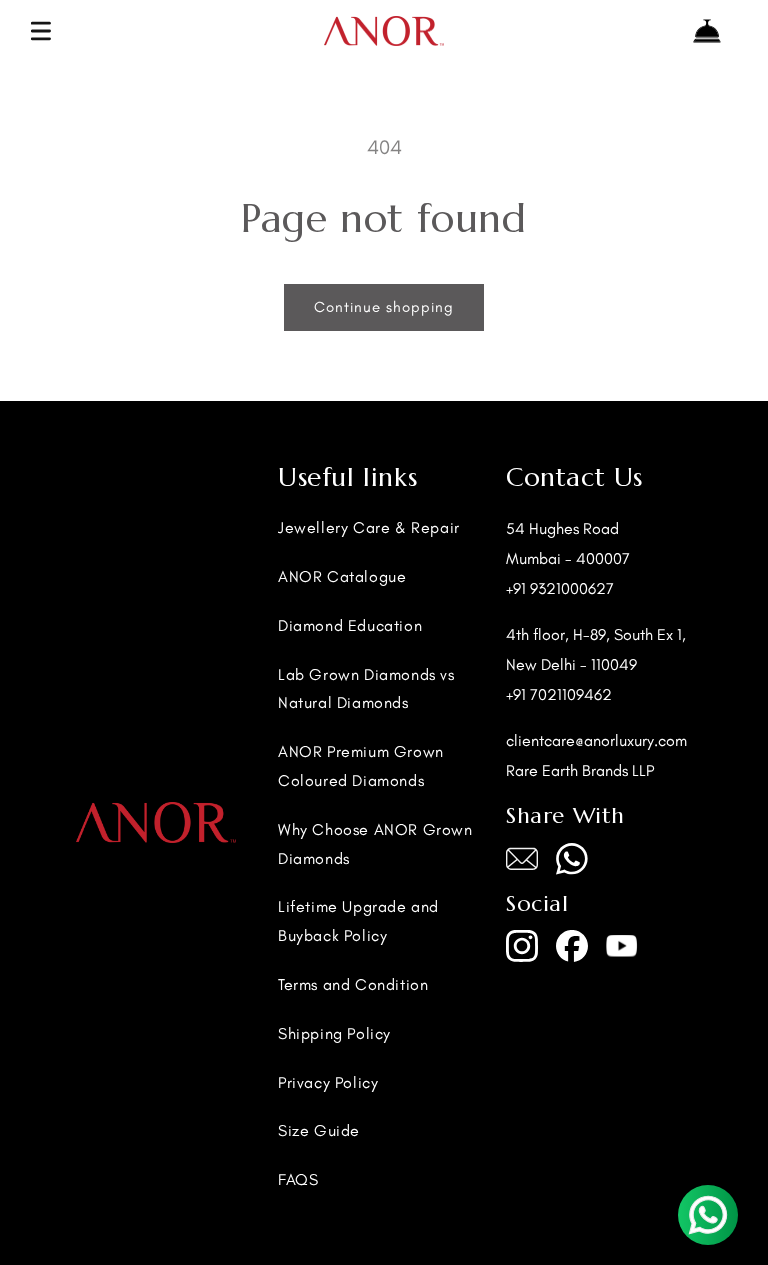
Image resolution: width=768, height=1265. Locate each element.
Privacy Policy (328, 1082)
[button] (41, 31)
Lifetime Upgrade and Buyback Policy (358, 921)
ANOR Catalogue (342, 576)
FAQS (298, 1179)
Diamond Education (350, 625)
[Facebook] (572, 946)
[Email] (522, 859)
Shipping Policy (334, 1033)
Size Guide (319, 1130)
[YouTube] (622, 946)
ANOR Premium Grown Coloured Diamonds (361, 766)
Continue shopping (384, 307)
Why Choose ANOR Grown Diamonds (375, 844)
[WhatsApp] (572, 859)
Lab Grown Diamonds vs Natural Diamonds (366, 689)
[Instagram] (522, 946)
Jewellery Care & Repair (369, 527)
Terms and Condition (353, 984)
